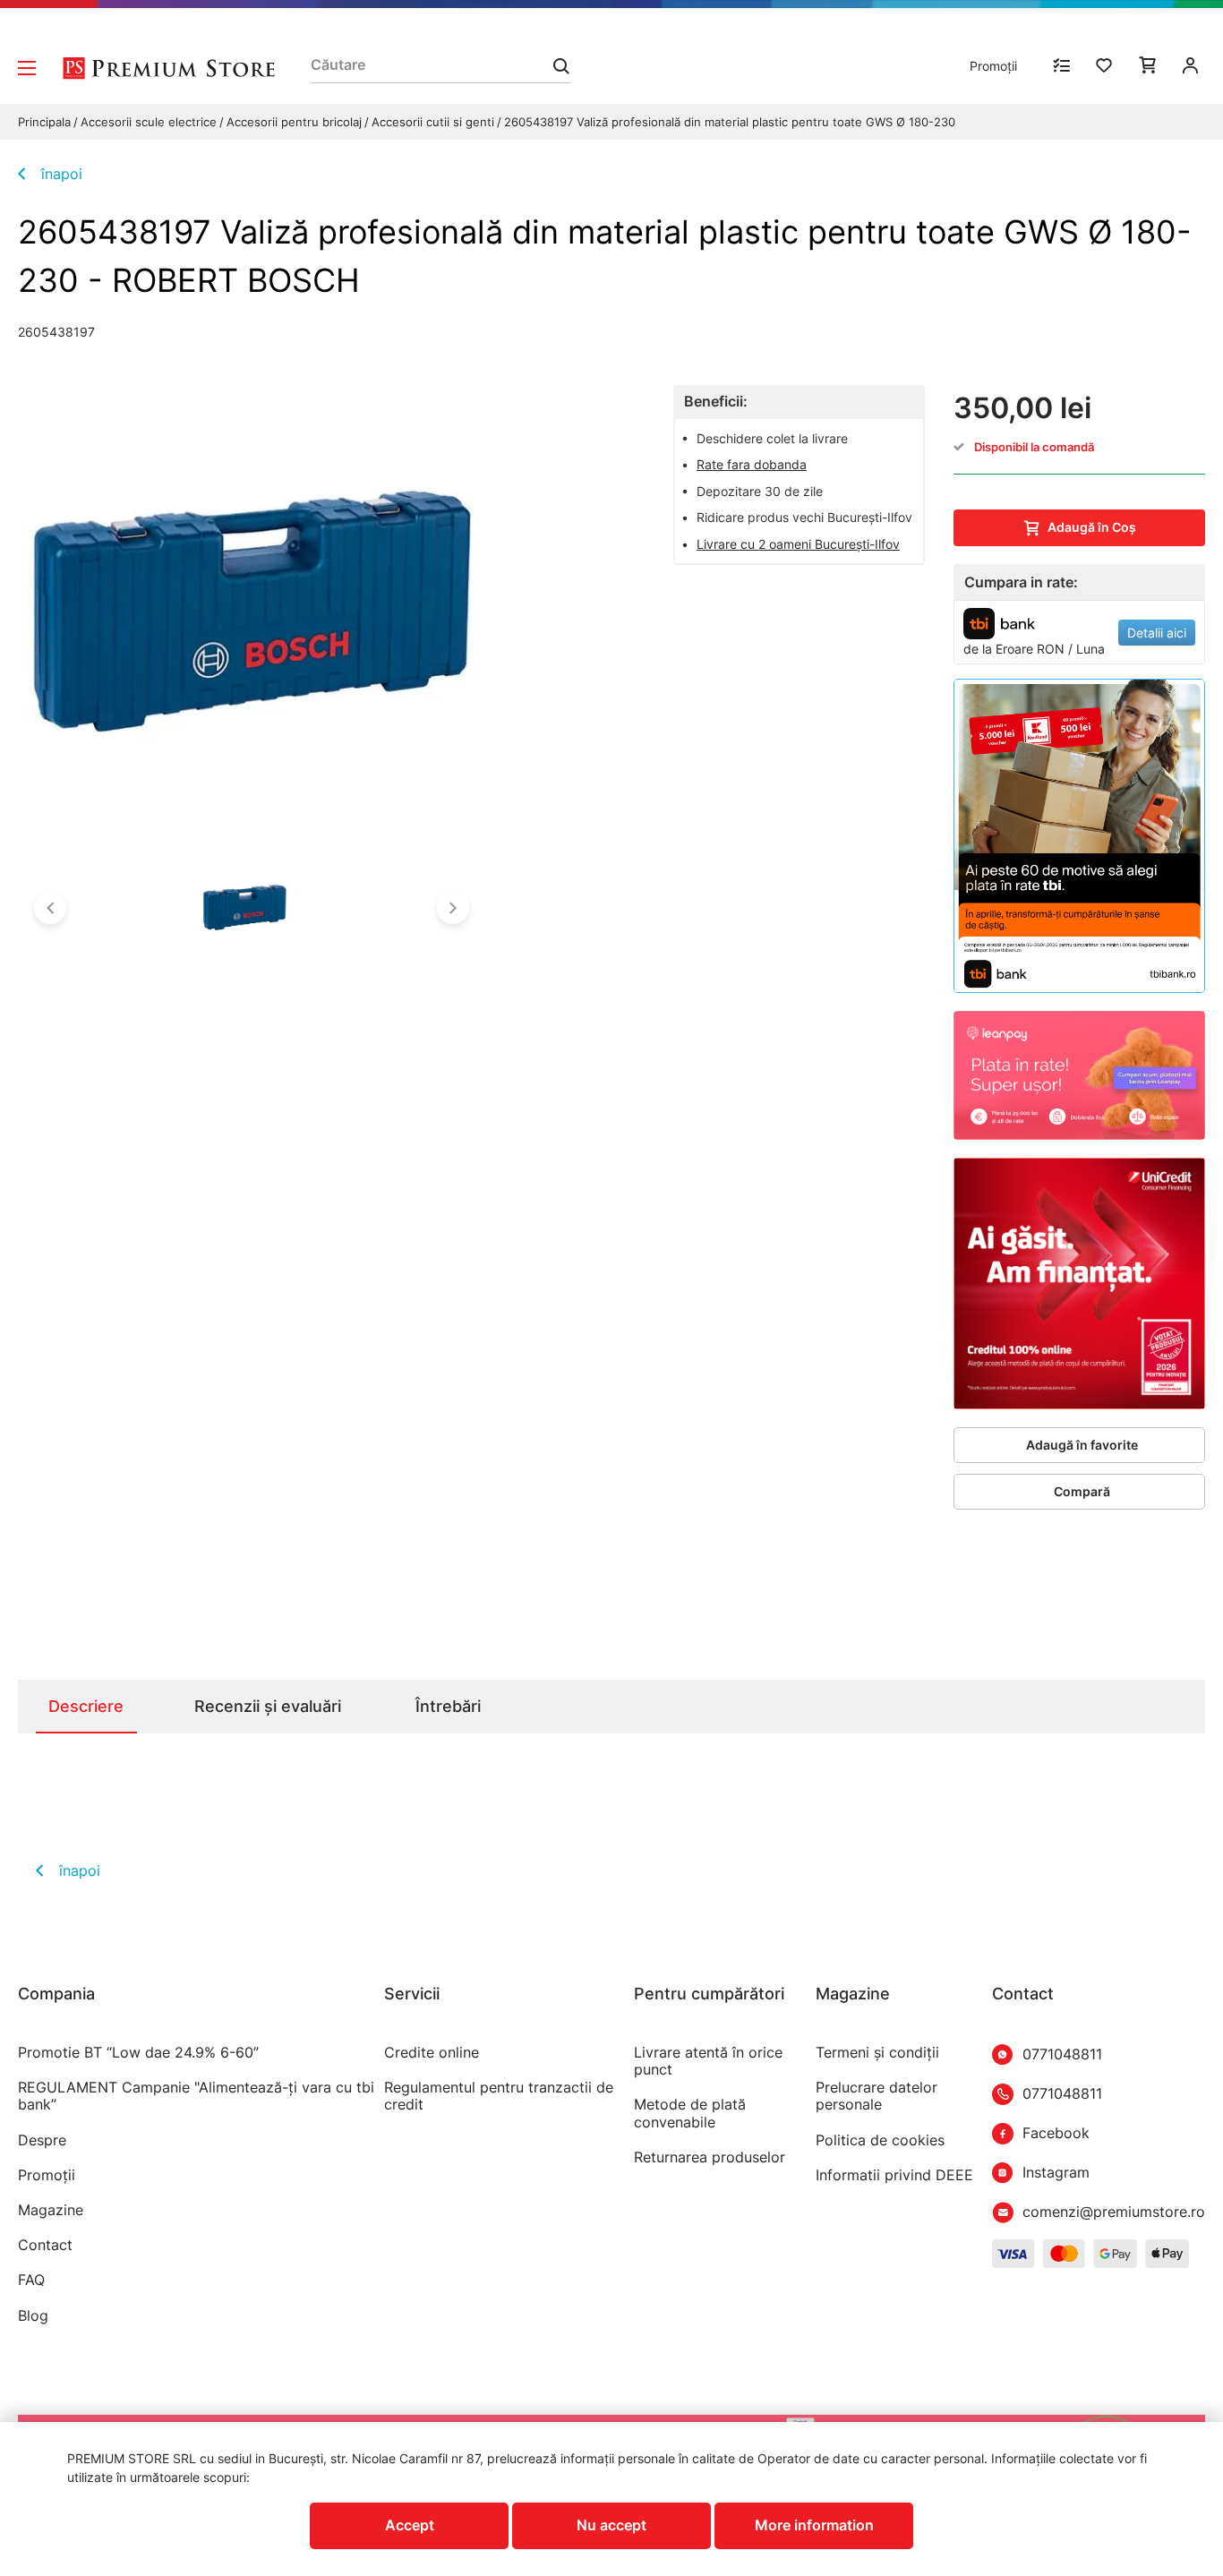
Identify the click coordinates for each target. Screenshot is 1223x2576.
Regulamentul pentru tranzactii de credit (499, 2096)
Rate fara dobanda (752, 464)
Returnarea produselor (710, 2157)
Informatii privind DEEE (894, 2175)
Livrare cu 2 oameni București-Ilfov (798, 544)
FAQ (31, 2280)
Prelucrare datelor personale (877, 2096)
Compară (1082, 1491)
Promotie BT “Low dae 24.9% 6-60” (138, 2053)
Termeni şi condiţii (877, 2053)
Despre (42, 2140)
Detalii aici (1157, 633)
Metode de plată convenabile (690, 2113)
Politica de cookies (880, 2140)
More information (814, 2525)
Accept (410, 2525)
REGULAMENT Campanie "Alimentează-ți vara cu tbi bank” (196, 2096)
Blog (33, 2316)
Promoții (993, 66)
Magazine (51, 2210)
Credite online (432, 2053)
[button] (50, 908)
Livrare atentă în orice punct (708, 2061)
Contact (45, 2245)
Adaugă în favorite (1082, 1445)
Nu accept (611, 2525)
